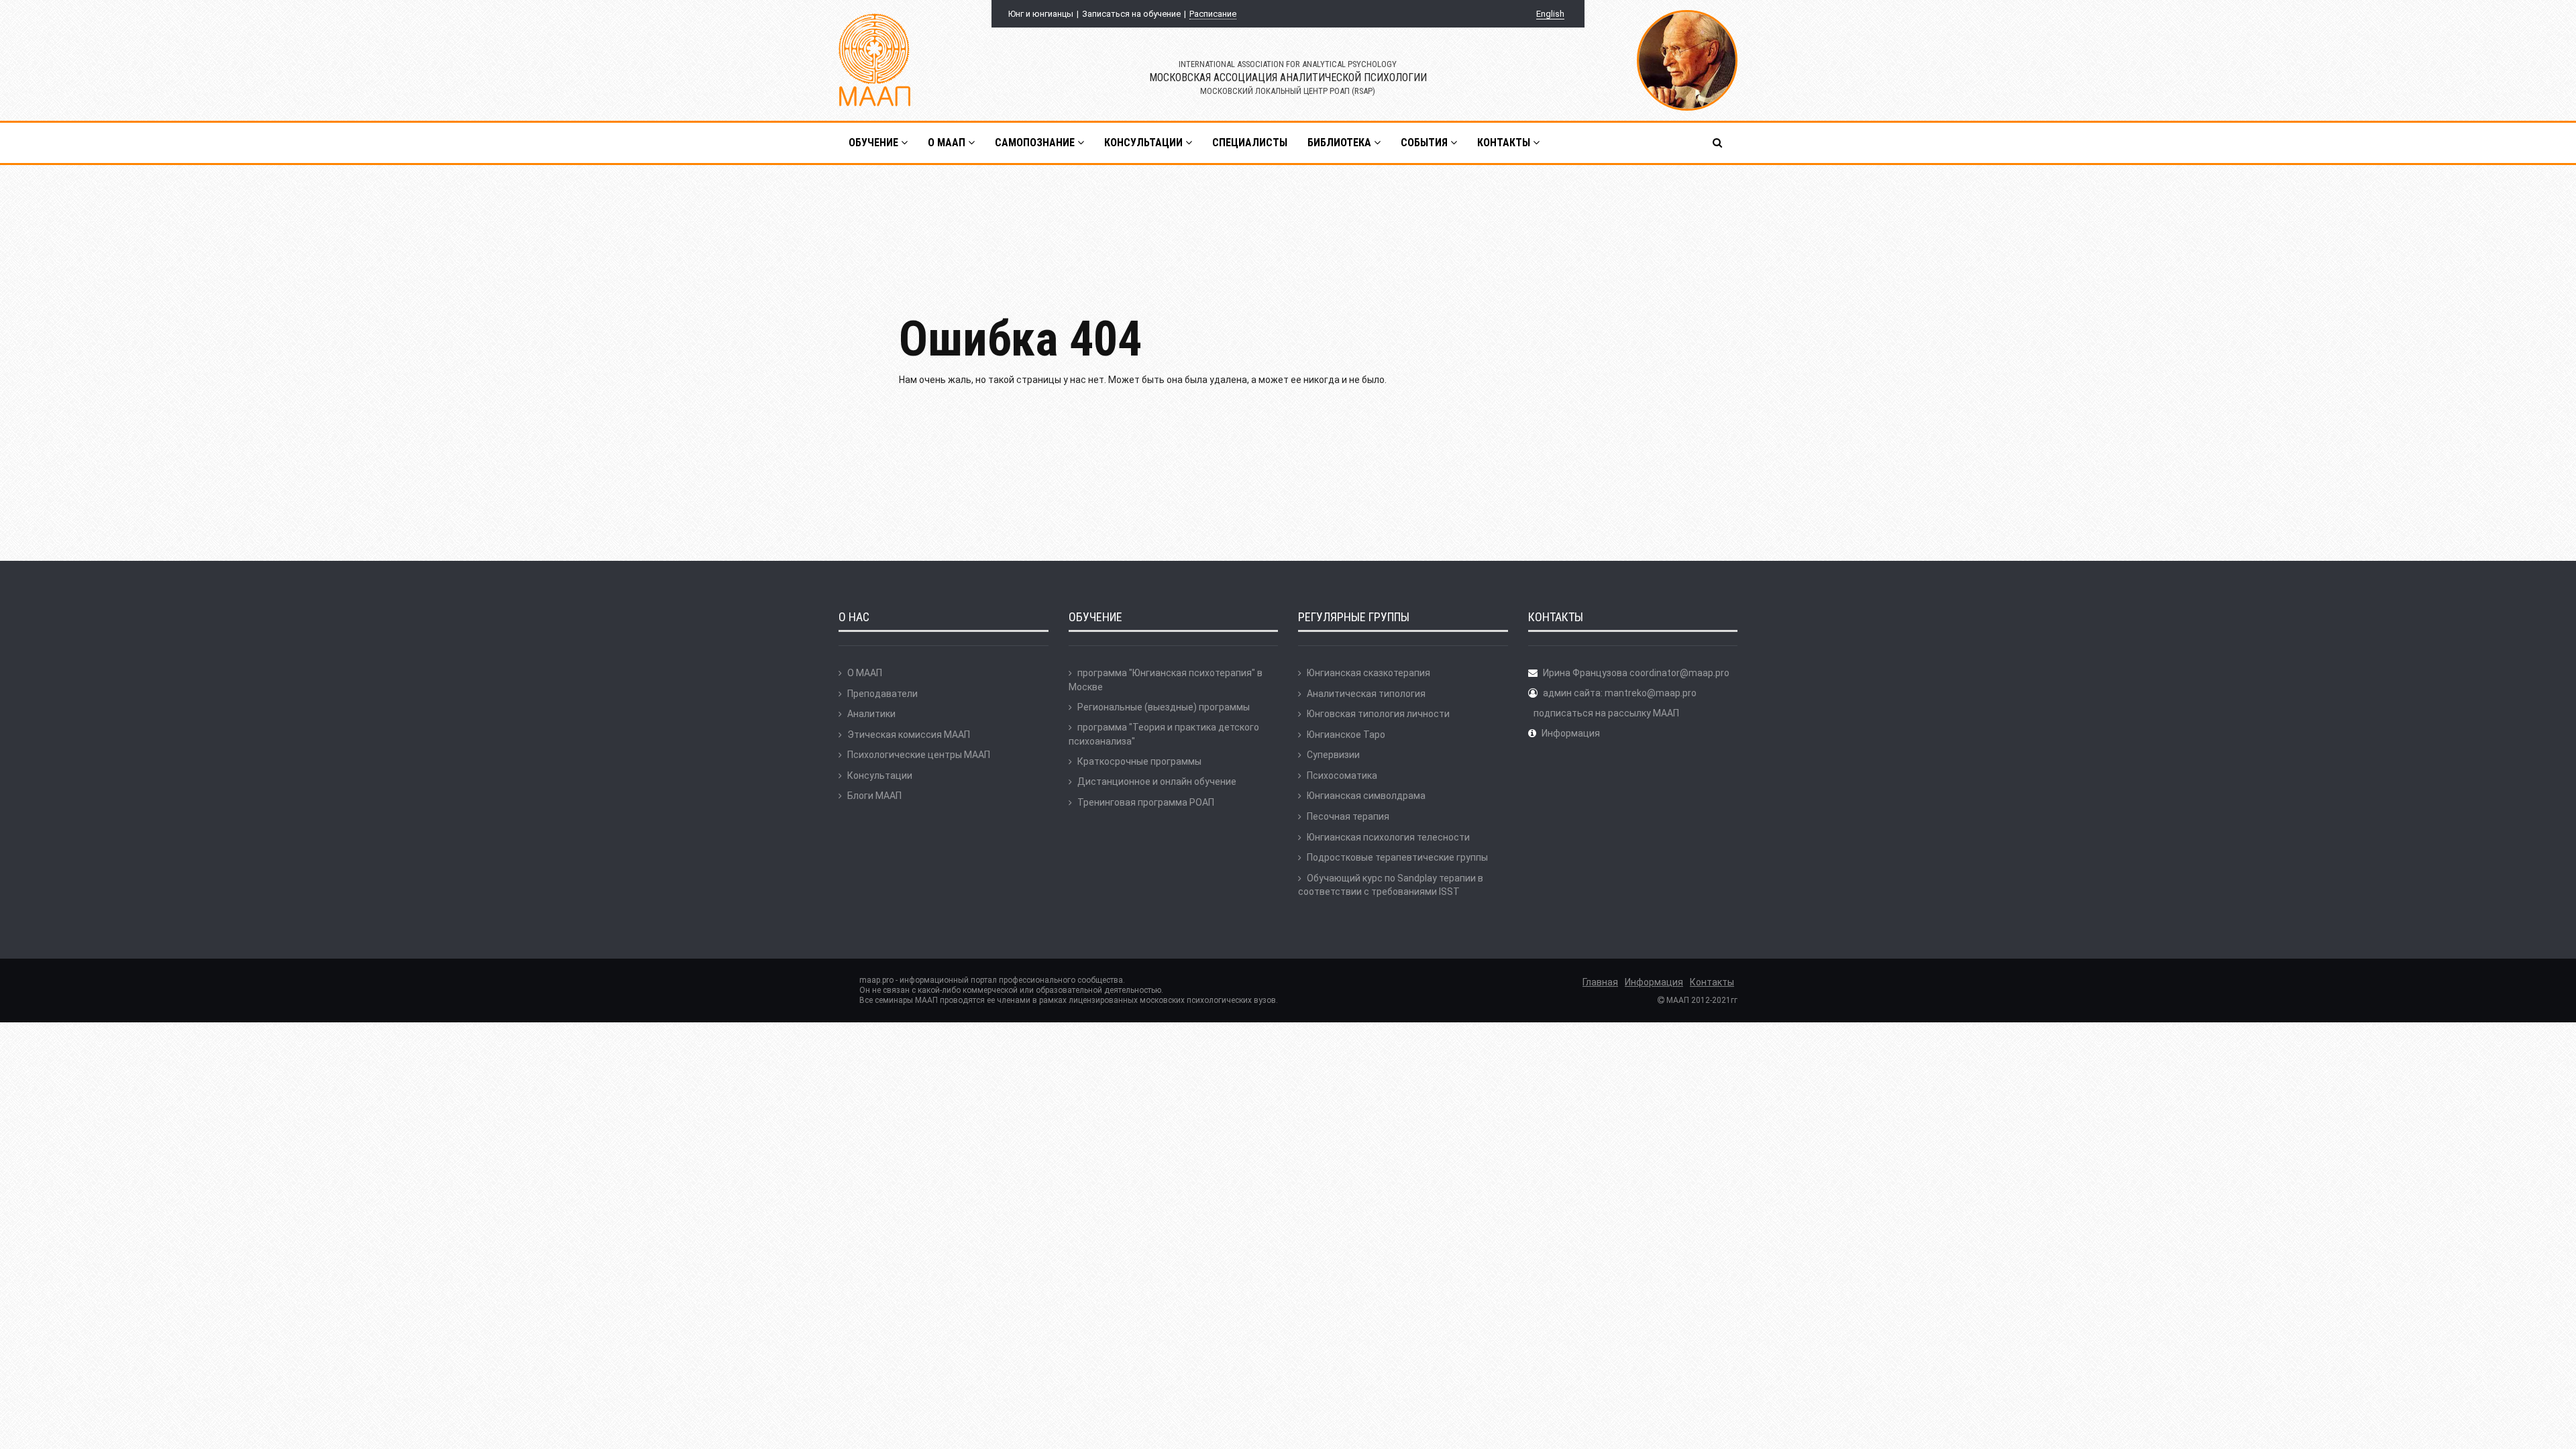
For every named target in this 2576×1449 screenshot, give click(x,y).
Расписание (1213, 14)
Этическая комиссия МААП (909, 735)
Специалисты (1250, 143)
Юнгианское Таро (1346, 735)
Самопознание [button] (1036, 143)
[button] (1718, 143)
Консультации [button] (1145, 143)
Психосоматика (1342, 775)
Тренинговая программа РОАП (1146, 802)
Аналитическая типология (1366, 694)
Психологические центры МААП (919, 755)
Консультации (880, 775)
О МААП (865, 673)
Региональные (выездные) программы (1164, 707)
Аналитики (871, 714)
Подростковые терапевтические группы (1397, 857)
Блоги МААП (874, 796)
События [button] (1426, 143)
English (1550, 14)
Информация (1571, 733)
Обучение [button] (875, 143)
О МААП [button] (948, 143)
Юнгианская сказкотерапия (1368, 673)
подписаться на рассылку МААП (1606, 713)
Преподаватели (882, 694)
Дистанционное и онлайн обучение (1157, 782)
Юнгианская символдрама (1366, 796)
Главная (1600, 982)
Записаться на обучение (1131, 14)
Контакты (1712, 982)
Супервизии (1333, 755)
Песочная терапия (1348, 816)
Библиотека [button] (1341, 143)
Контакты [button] (1505, 143)
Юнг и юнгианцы (1041, 14)
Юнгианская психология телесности (1388, 837)
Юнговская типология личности (1378, 714)
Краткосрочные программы (1139, 761)
